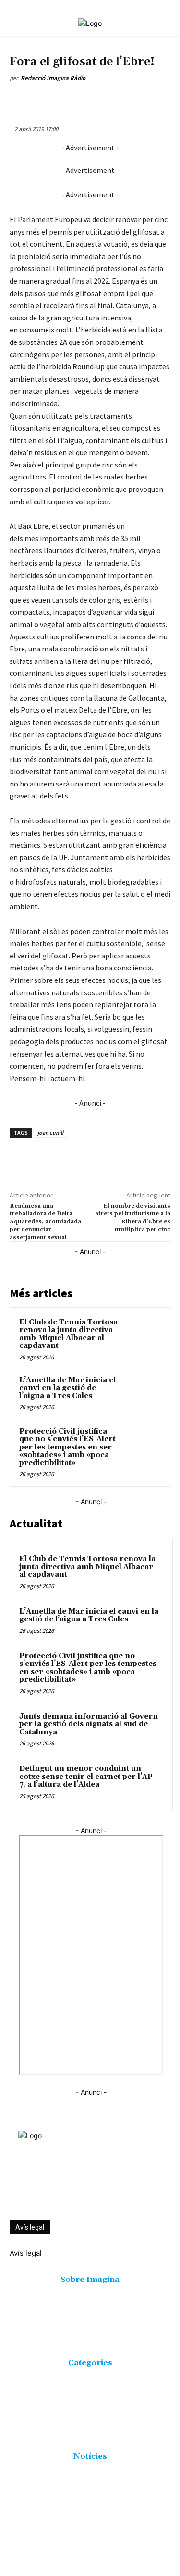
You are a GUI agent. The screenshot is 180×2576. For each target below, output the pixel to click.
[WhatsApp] (94, 100)
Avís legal (30, 2227)
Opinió (49, 50)
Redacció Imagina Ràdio (53, 78)
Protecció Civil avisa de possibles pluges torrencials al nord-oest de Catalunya (76, 2530)
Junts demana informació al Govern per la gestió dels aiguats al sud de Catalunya (89, 1724)
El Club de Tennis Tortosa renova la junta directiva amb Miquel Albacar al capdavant (68, 1334)
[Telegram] (160, 100)
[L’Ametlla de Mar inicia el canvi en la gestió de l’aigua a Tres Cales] (142, 1393)
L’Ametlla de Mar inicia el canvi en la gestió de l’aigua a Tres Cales (67, 1388)
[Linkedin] (116, 100)
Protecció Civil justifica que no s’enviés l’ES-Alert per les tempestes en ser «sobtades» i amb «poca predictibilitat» (67, 1447)
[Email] (138, 100)
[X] (72, 100)
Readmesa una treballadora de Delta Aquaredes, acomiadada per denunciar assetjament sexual (45, 1222)
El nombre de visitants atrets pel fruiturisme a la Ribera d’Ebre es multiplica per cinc (133, 1218)
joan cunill (50, 1133)
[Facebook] (49, 100)
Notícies (23, 50)
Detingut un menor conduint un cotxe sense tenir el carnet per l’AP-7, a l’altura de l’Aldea (87, 1777)
